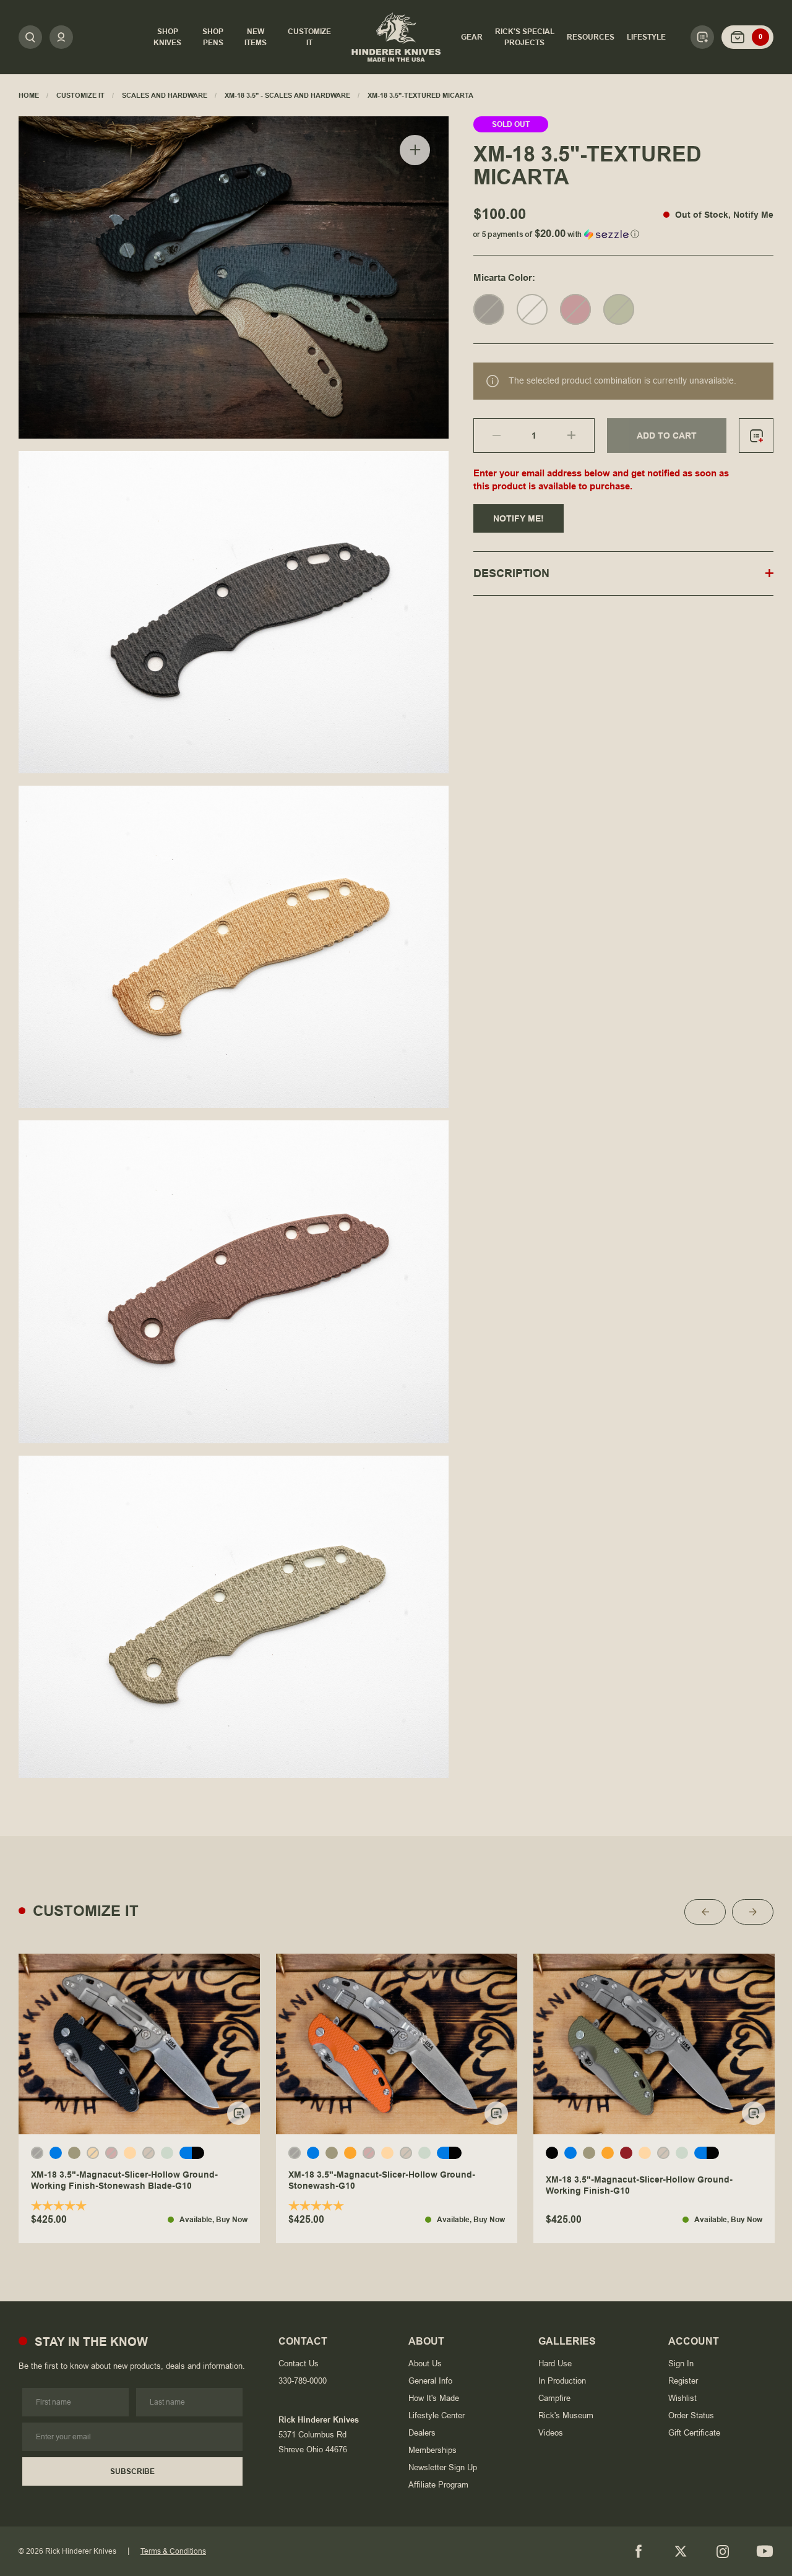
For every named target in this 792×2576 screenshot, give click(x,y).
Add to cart (667, 436)
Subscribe (132, 2471)
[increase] (581, 436)
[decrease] (487, 436)
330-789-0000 (303, 2381)
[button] (623, 232)
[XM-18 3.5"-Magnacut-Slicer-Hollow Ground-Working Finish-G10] (654, 2044)
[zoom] (415, 150)
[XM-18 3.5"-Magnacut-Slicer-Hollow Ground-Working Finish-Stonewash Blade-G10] (139, 2044)
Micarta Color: (504, 277)
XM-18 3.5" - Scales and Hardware (287, 95)
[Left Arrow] (705, 1912)
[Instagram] (723, 2551)
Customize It (80, 95)
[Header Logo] (396, 37)
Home (29, 95)
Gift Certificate (694, 2433)
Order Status (691, 2415)
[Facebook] (639, 2551)
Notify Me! (519, 518)
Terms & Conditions (173, 2551)
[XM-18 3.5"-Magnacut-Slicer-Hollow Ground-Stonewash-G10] (397, 2044)
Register (683, 2381)
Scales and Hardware (165, 95)
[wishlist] (756, 436)
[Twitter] (681, 2551)
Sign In (681, 2363)
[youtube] (765, 2551)
